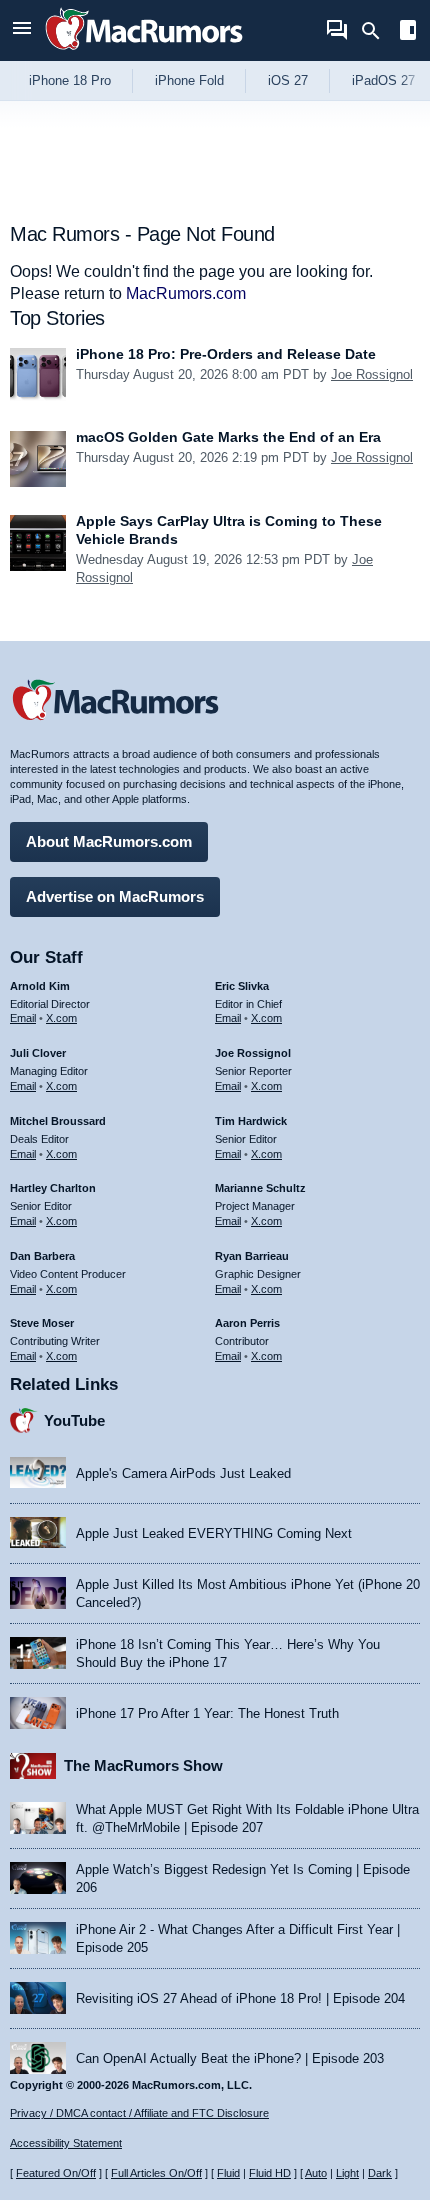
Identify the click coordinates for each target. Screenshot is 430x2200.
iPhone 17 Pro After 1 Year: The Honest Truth (207, 1713)
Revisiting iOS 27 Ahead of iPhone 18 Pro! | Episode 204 (240, 1998)
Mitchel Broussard (58, 1121)
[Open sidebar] (408, 32)
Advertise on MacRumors (115, 896)
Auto (316, 2173)
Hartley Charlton (53, 1188)
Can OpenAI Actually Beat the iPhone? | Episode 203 (230, 2058)
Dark (380, 2173)
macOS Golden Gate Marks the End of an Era (228, 437)
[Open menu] (22, 30)
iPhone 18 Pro (70, 80)
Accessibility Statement (66, 2143)
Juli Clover (38, 1053)
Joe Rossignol (372, 374)
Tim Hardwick (251, 1121)
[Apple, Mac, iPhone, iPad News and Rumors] (144, 52)
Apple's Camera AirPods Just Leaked (183, 1473)
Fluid (228, 2173)
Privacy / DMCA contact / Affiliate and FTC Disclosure (139, 2113)
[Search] (377, 31)
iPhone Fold (189, 80)
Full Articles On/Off (156, 2173)
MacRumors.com (186, 293)
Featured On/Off (56, 2173)
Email (23, 1018)
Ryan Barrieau (252, 1256)
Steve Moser (42, 1323)
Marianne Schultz (260, 1188)
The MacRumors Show (143, 1765)
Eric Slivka (242, 986)
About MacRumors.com (109, 841)
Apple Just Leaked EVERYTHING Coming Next (214, 1533)
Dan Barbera (42, 1256)
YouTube (74, 1420)
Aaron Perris (247, 1323)
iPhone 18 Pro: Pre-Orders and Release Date (226, 354)
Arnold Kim (40, 986)
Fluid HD (270, 2173)
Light (347, 2173)
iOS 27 (288, 80)
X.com (61, 1018)
